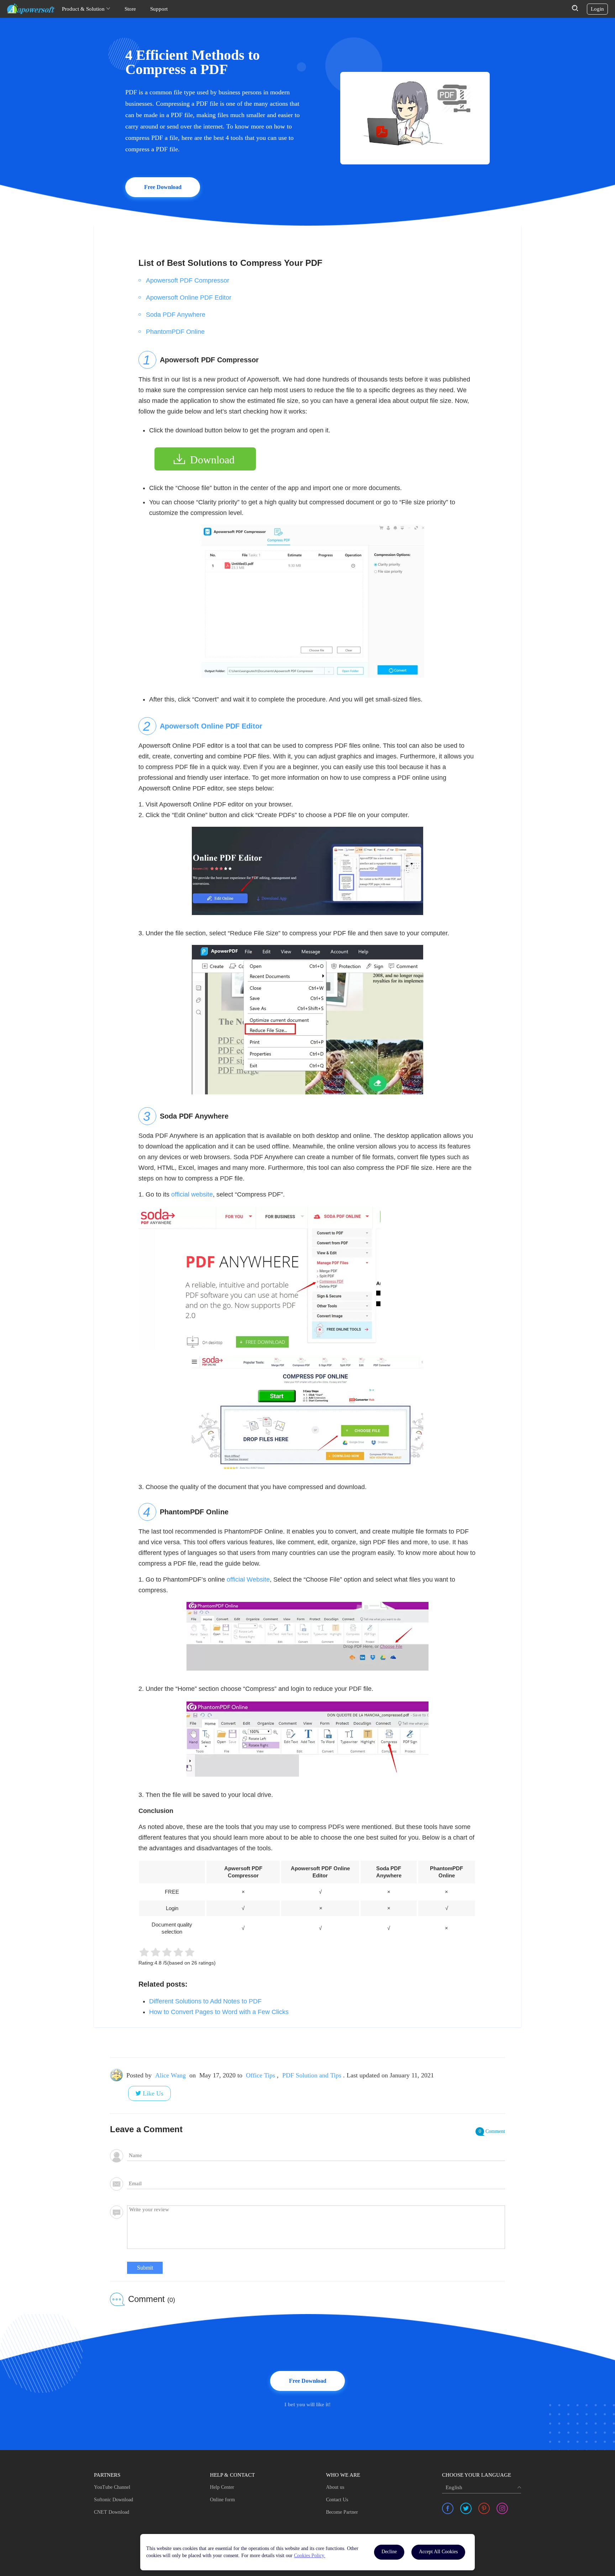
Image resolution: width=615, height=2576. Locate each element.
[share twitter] (466, 2508)
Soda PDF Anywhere (176, 315)
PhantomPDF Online (175, 332)
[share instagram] (502, 2508)
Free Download (163, 187)
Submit (145, 2268)
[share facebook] (448, 2508)
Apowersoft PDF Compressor (188, 280)
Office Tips (261, 2075)
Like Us (153, 2093)
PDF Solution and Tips (312, 2075)
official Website (248, 1579)
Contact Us (337, 2500)
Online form (222, 2500)
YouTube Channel (112, 2487)
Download (212, 460)
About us (335, 2487)
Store (130, 9)
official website (192, 1194)
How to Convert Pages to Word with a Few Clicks (219, 2012)
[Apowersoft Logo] (31, 9)
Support (159, 9)
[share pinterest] (484, 2508)
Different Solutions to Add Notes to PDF (205, 2001)
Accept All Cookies (438, 2552)
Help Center (222, 2487)
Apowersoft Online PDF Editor (189, 298)
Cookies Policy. (310, 2556)
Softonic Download (114, 2500)
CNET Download (112, 2512)
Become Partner (342, 2512)
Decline (389, 2552)
